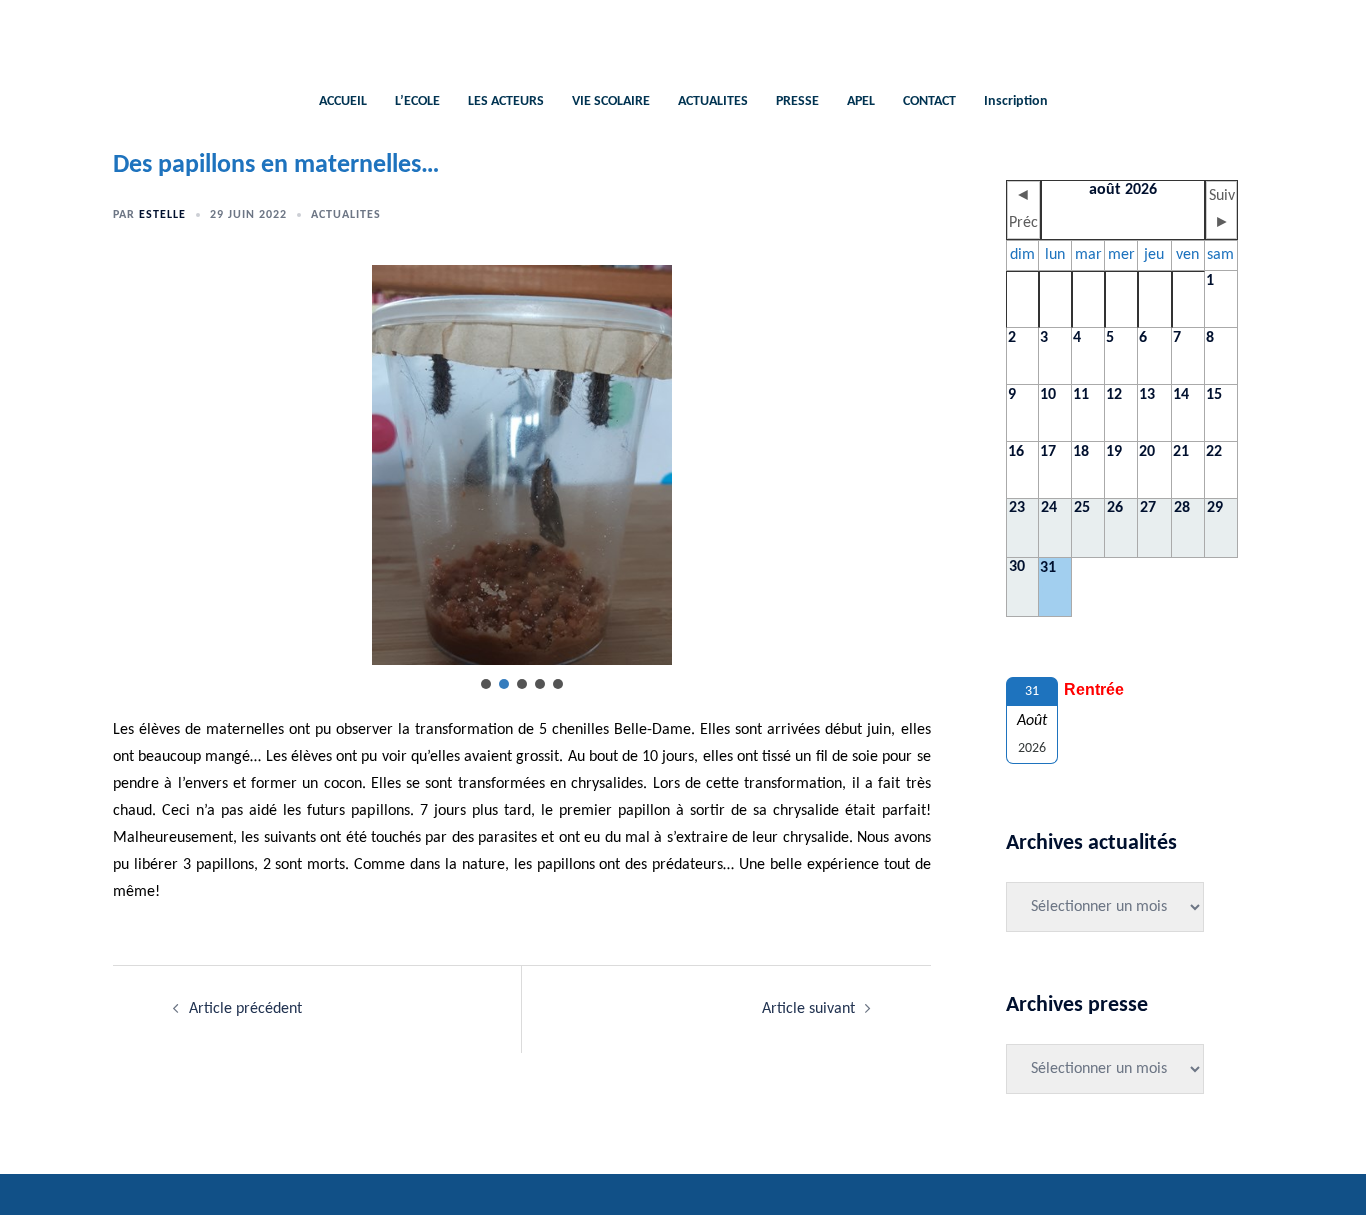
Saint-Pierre (683, 35)
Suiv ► (1222, 209)
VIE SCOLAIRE (611, 101)
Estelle (162, 215)
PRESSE (797, 101)
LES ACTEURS (506, 101)
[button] (486, 684)
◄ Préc (1023, 209)
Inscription (1016, 101)
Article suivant (808, 1009)
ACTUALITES (713, 101)
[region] (522, 479)
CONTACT (929, 101)
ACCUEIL (343, 101)
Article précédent (245, 1009)
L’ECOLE (417, 101)
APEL (861, 101)
